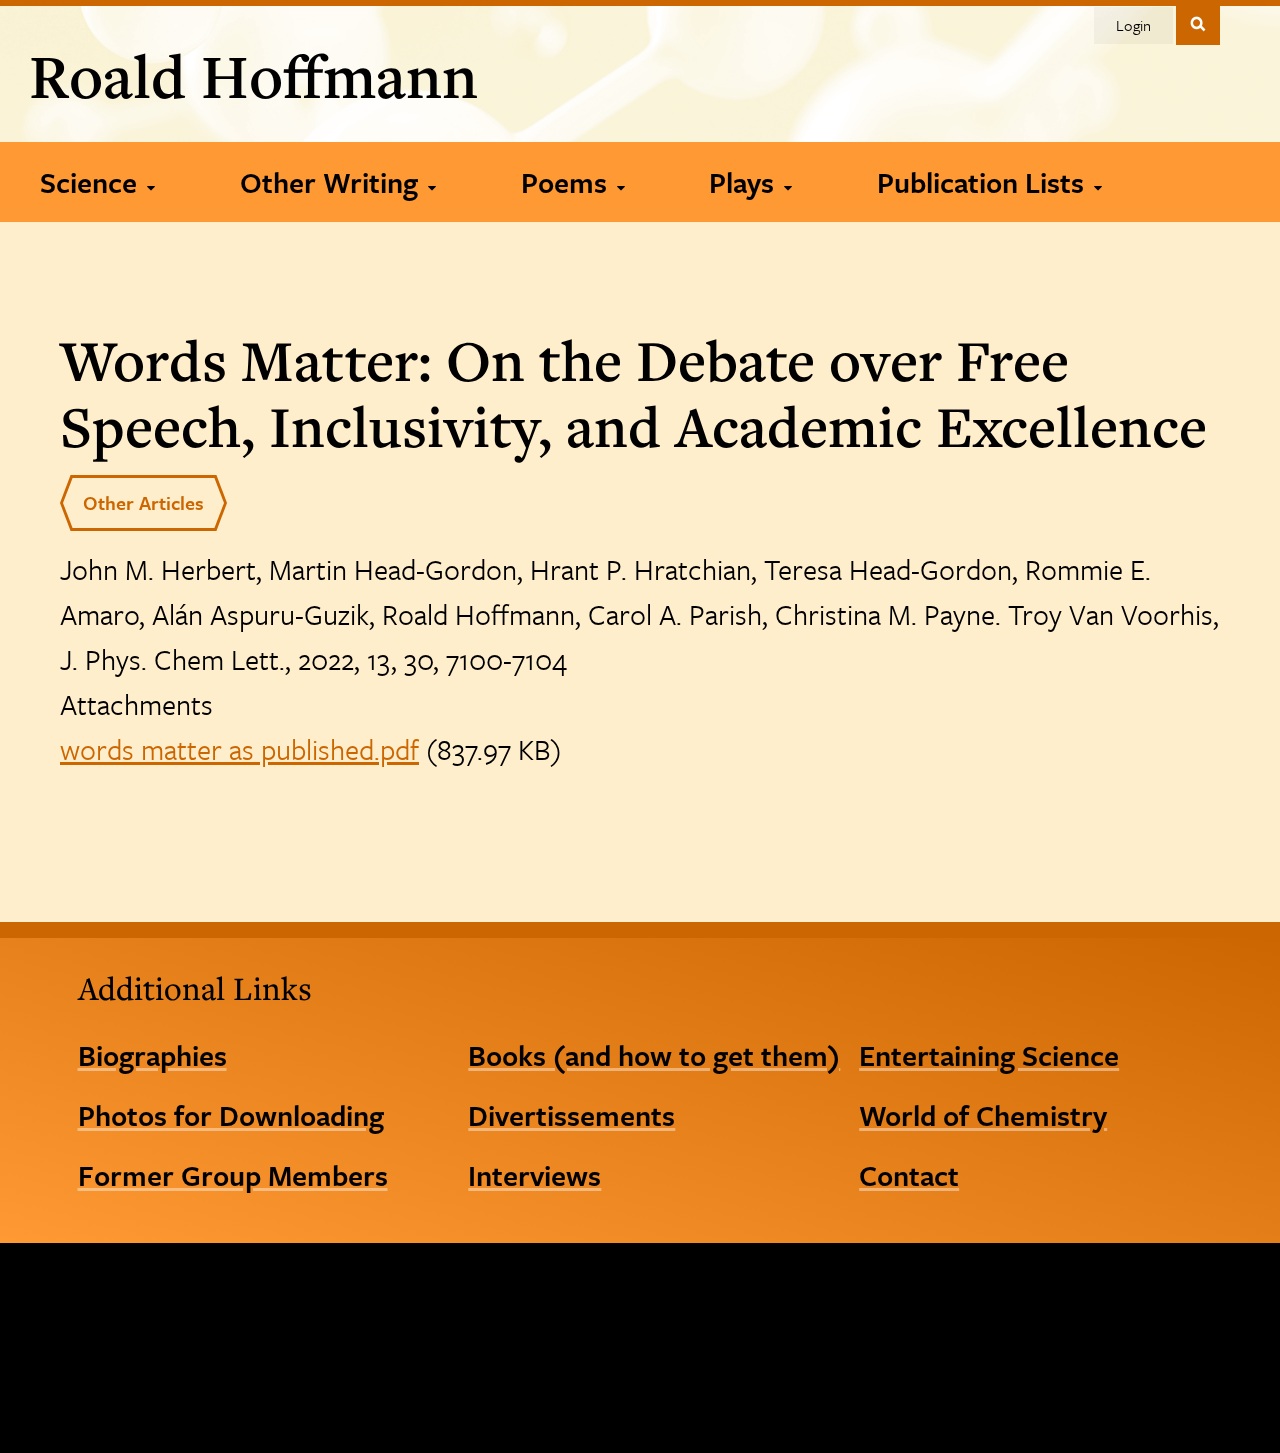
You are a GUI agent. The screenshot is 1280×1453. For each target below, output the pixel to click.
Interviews (534, 1175)
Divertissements (571, 1115)
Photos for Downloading (231, 1115)
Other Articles (143, 502)
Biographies (152, 1055)
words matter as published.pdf (239, 749)
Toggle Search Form (1198, 23)
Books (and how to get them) (654, 1055)
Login (1133, 25)
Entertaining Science (989, 1055)
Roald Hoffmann (253, 75)
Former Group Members (233, 1175)
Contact (909, 1175)
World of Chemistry (983, 1115)
